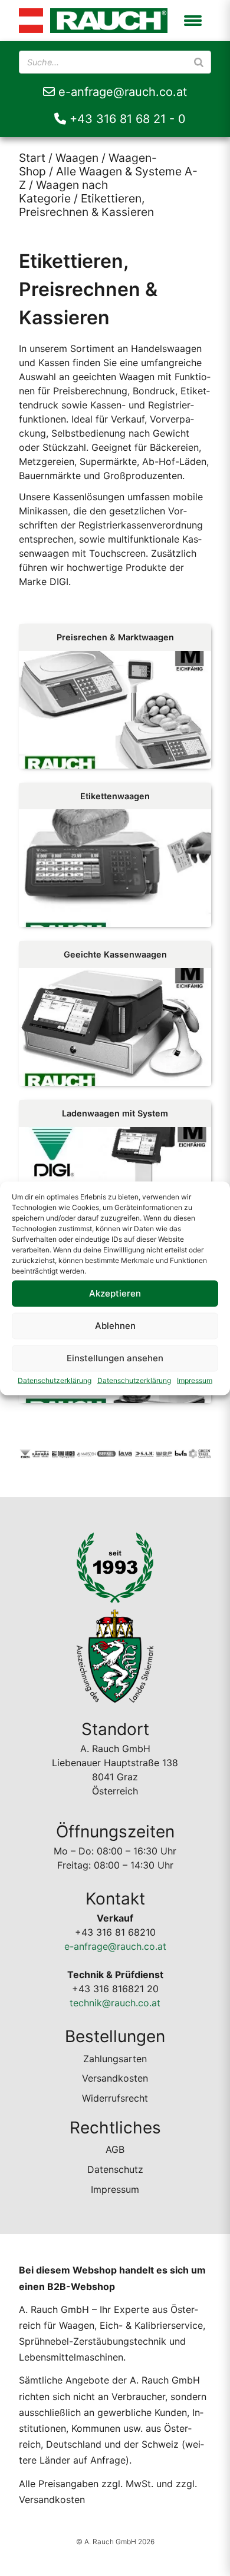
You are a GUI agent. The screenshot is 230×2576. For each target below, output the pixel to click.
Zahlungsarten (115, 2059)
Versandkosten (115, 2078)
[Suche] (199, 62)
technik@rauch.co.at (115, 2003)
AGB (115, 2149)
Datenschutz (115, 2169)
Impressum (195, 1380)
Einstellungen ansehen (115, 1358)
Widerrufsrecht (115, 2098)
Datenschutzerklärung (55, 1380)
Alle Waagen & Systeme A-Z (108, 178)
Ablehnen (115, 1326)
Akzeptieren (115, 1293)
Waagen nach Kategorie (63, 192)
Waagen (77, 158)
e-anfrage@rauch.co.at (121, 92)
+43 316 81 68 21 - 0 (126, 119)
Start (32, 158)
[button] (193, 21)
